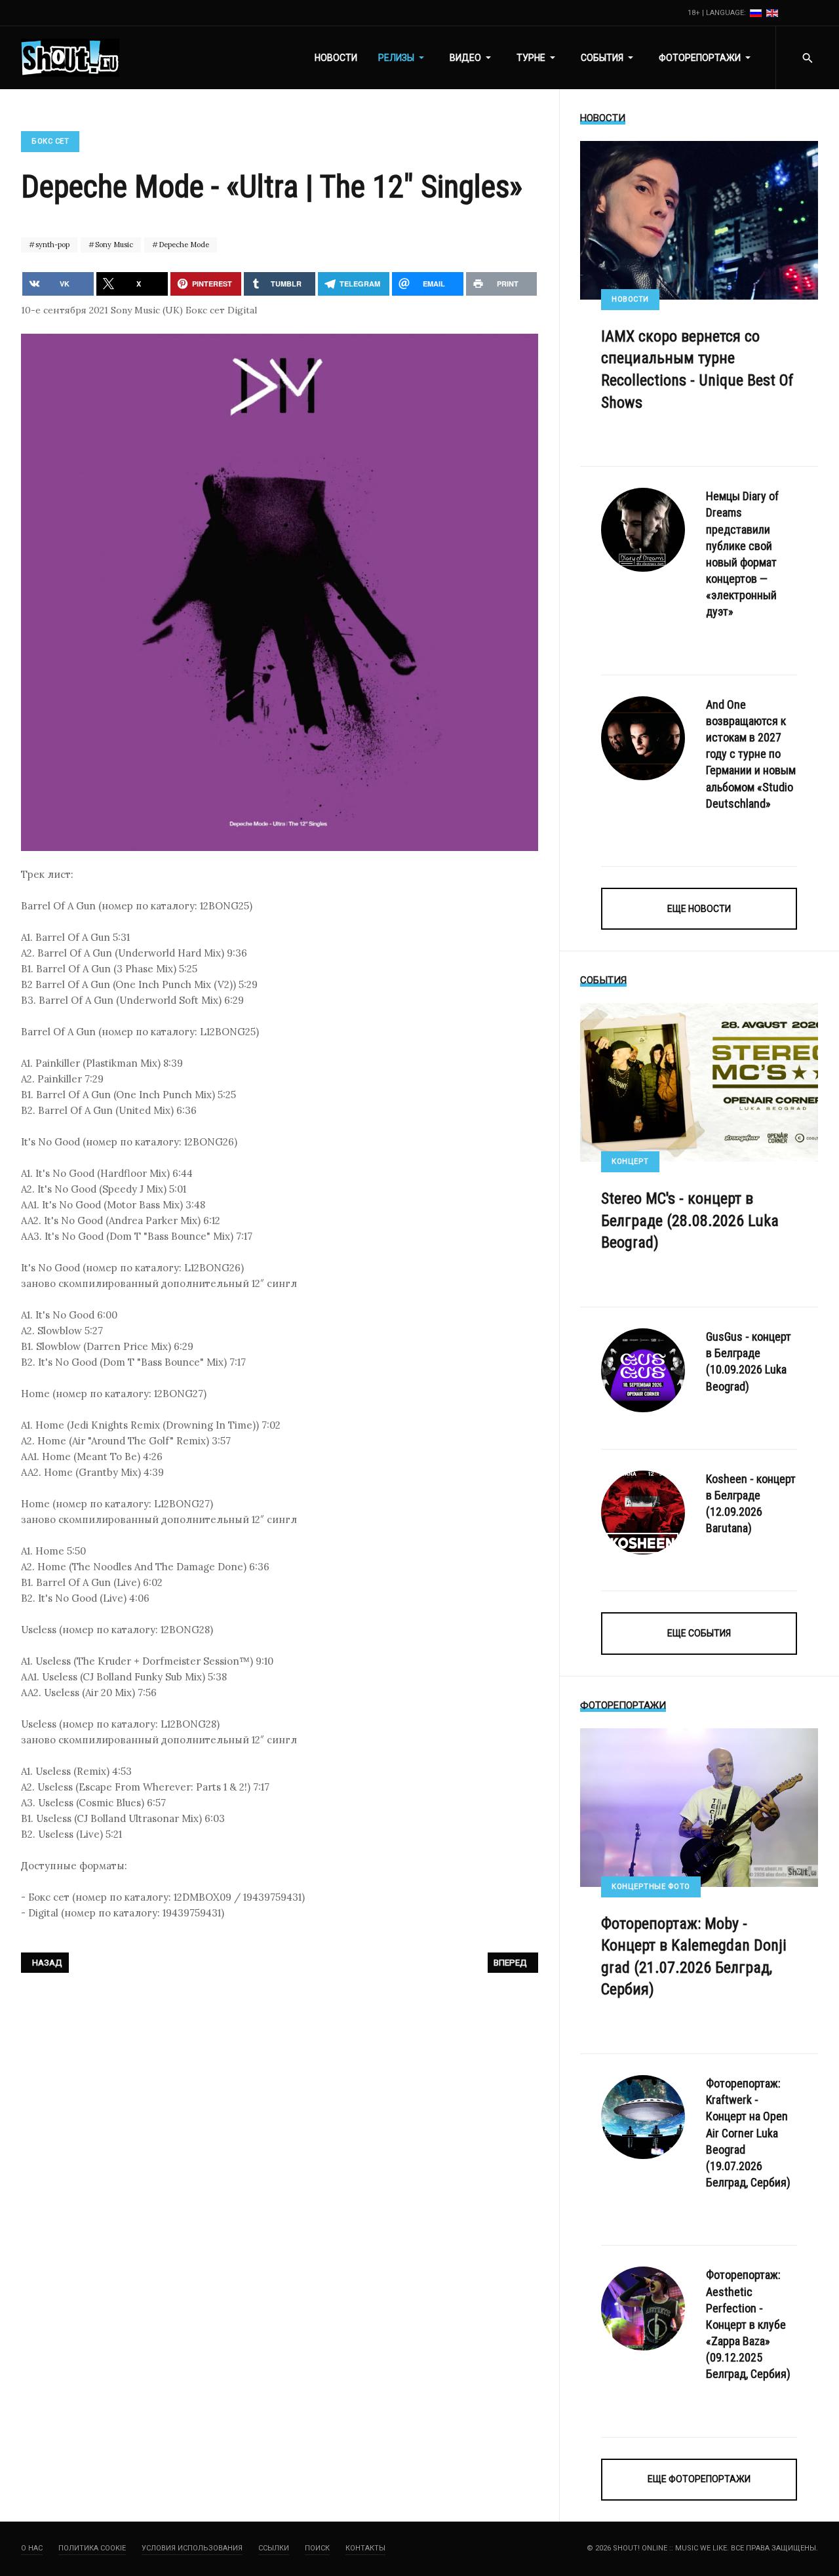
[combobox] (807, 58)
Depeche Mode (183, 245)
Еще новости (699, 909)
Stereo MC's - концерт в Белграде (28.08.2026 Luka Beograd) (690, 1220)
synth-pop (51, 245)
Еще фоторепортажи (699, 2479)
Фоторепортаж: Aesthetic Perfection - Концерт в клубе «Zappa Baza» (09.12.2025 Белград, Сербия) (748, 2324)
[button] (403, 58)
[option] (757, 13)
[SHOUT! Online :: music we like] (70, 58)
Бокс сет (50, 141)
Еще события (699, 1633)
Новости (630, 299)
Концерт (630, 1161)
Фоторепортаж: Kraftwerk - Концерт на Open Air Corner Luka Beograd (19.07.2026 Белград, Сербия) (748, 2133)
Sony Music (113, 245)
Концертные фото (651, 1887)
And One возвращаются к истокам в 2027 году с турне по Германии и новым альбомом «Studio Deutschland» (751, 754)
